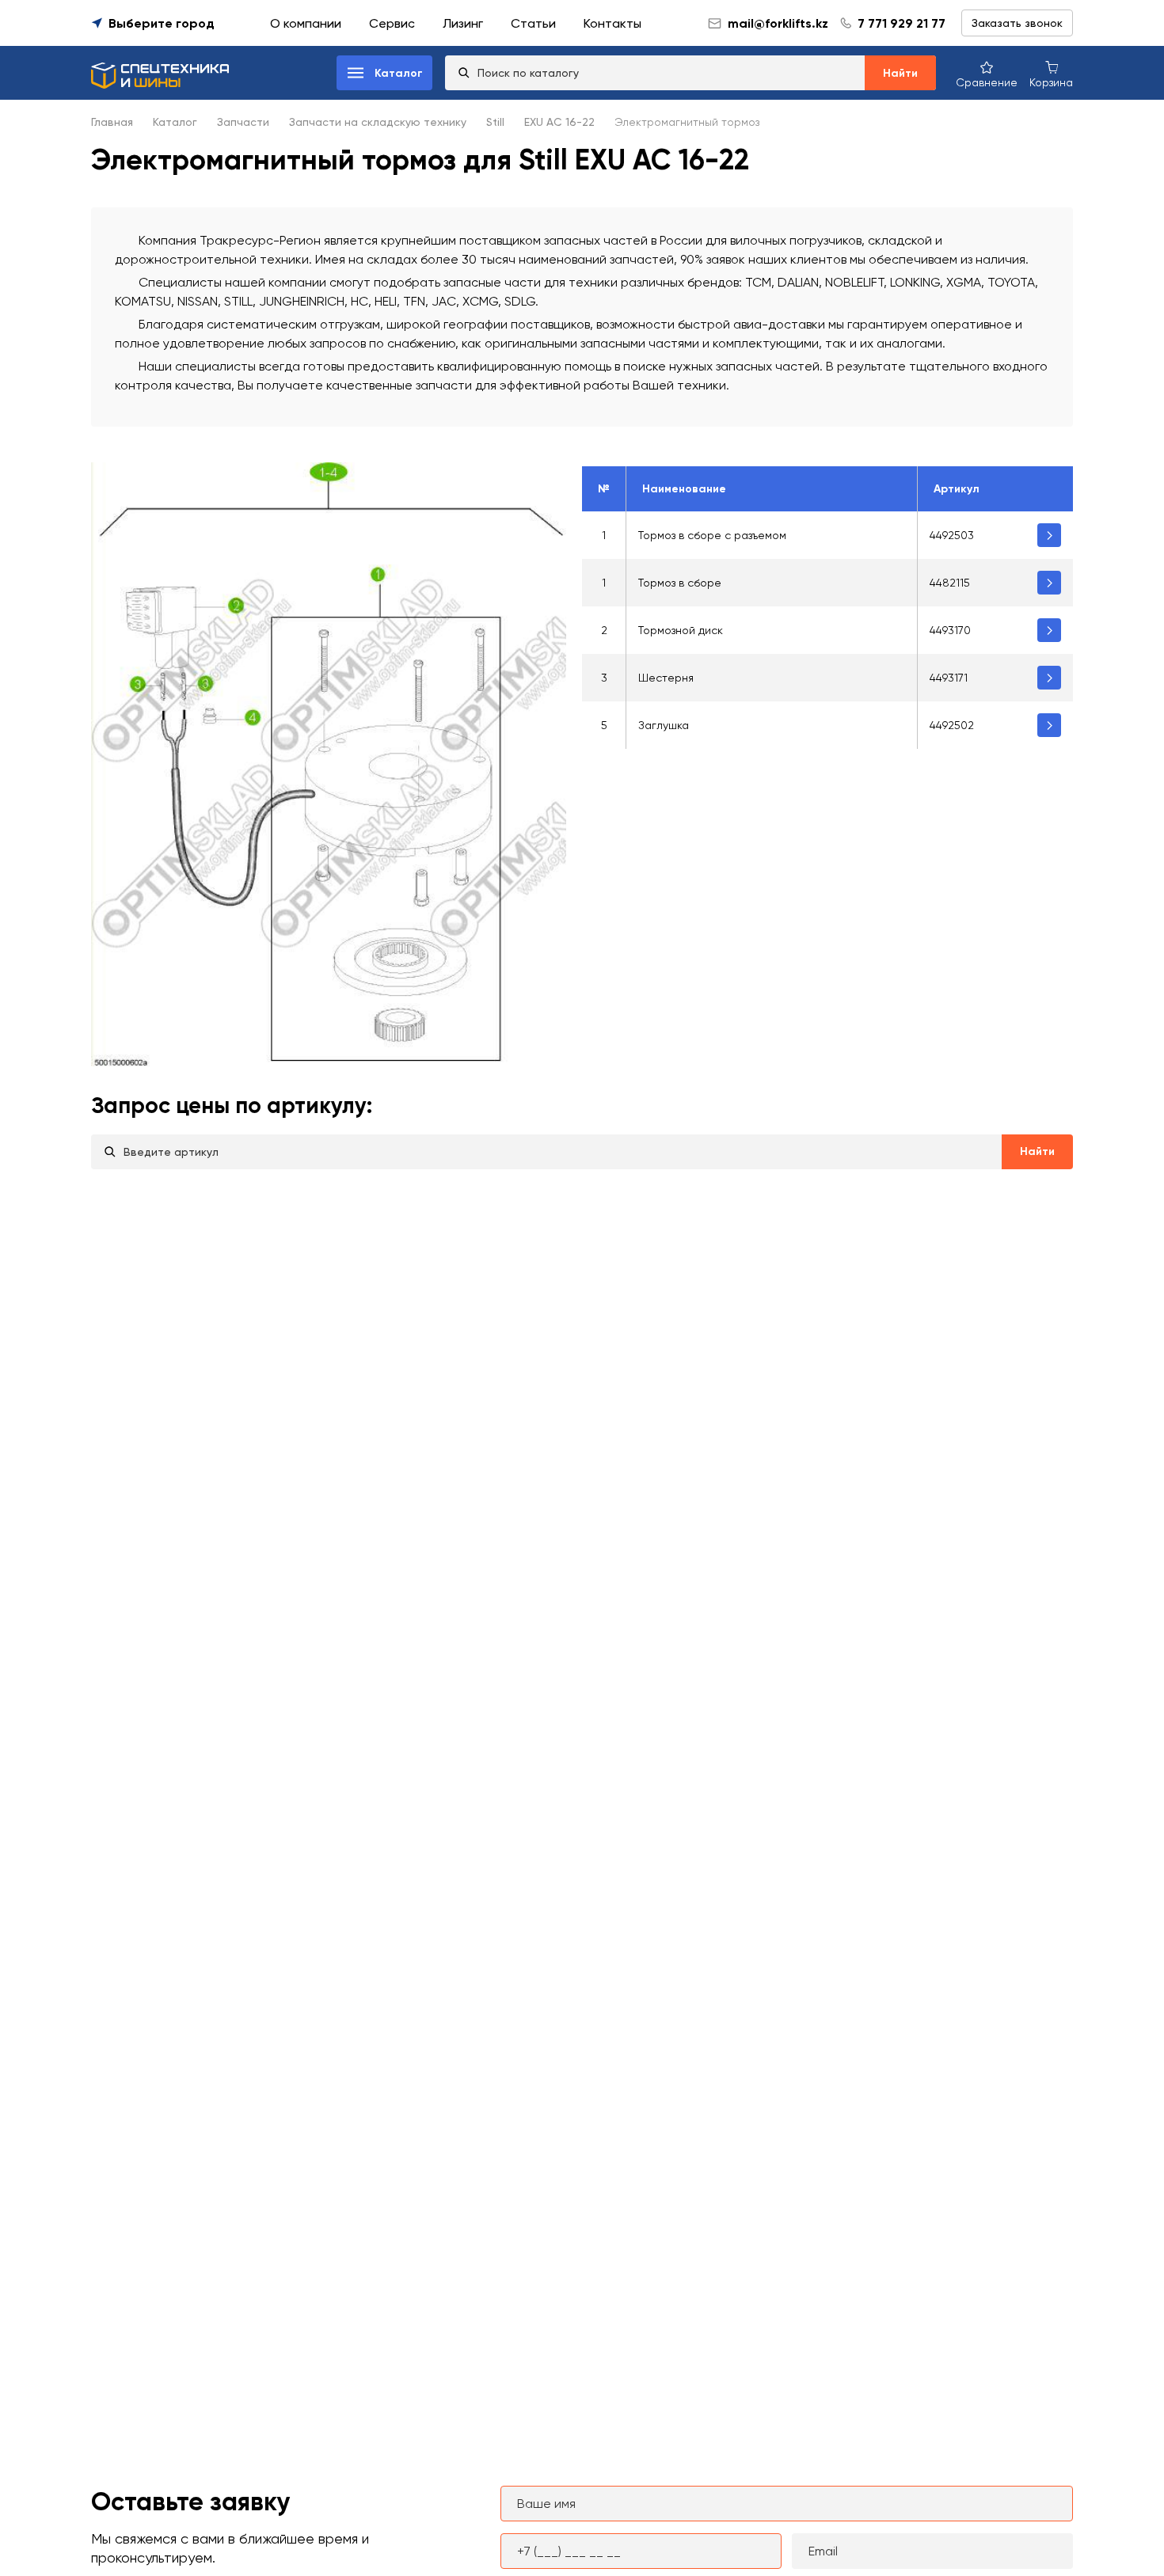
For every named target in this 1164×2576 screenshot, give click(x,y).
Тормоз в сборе (680, 583)
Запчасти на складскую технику (378, 122)
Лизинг (463, 23)
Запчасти (243, 122)
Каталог (175, 122)
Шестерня (666, 678)
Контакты (612, 23)
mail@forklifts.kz (778, 23)
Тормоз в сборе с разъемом (712, 535)
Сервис (392, 23)
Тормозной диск (681, 630)
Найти (900, 73)
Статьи (533, 23)
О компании (306, 23)
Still (495, 122)
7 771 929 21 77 (902, 23)
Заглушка (664, 725)
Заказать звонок (1017, 23)
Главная (112, 122)
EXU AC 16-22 (559, 122)
